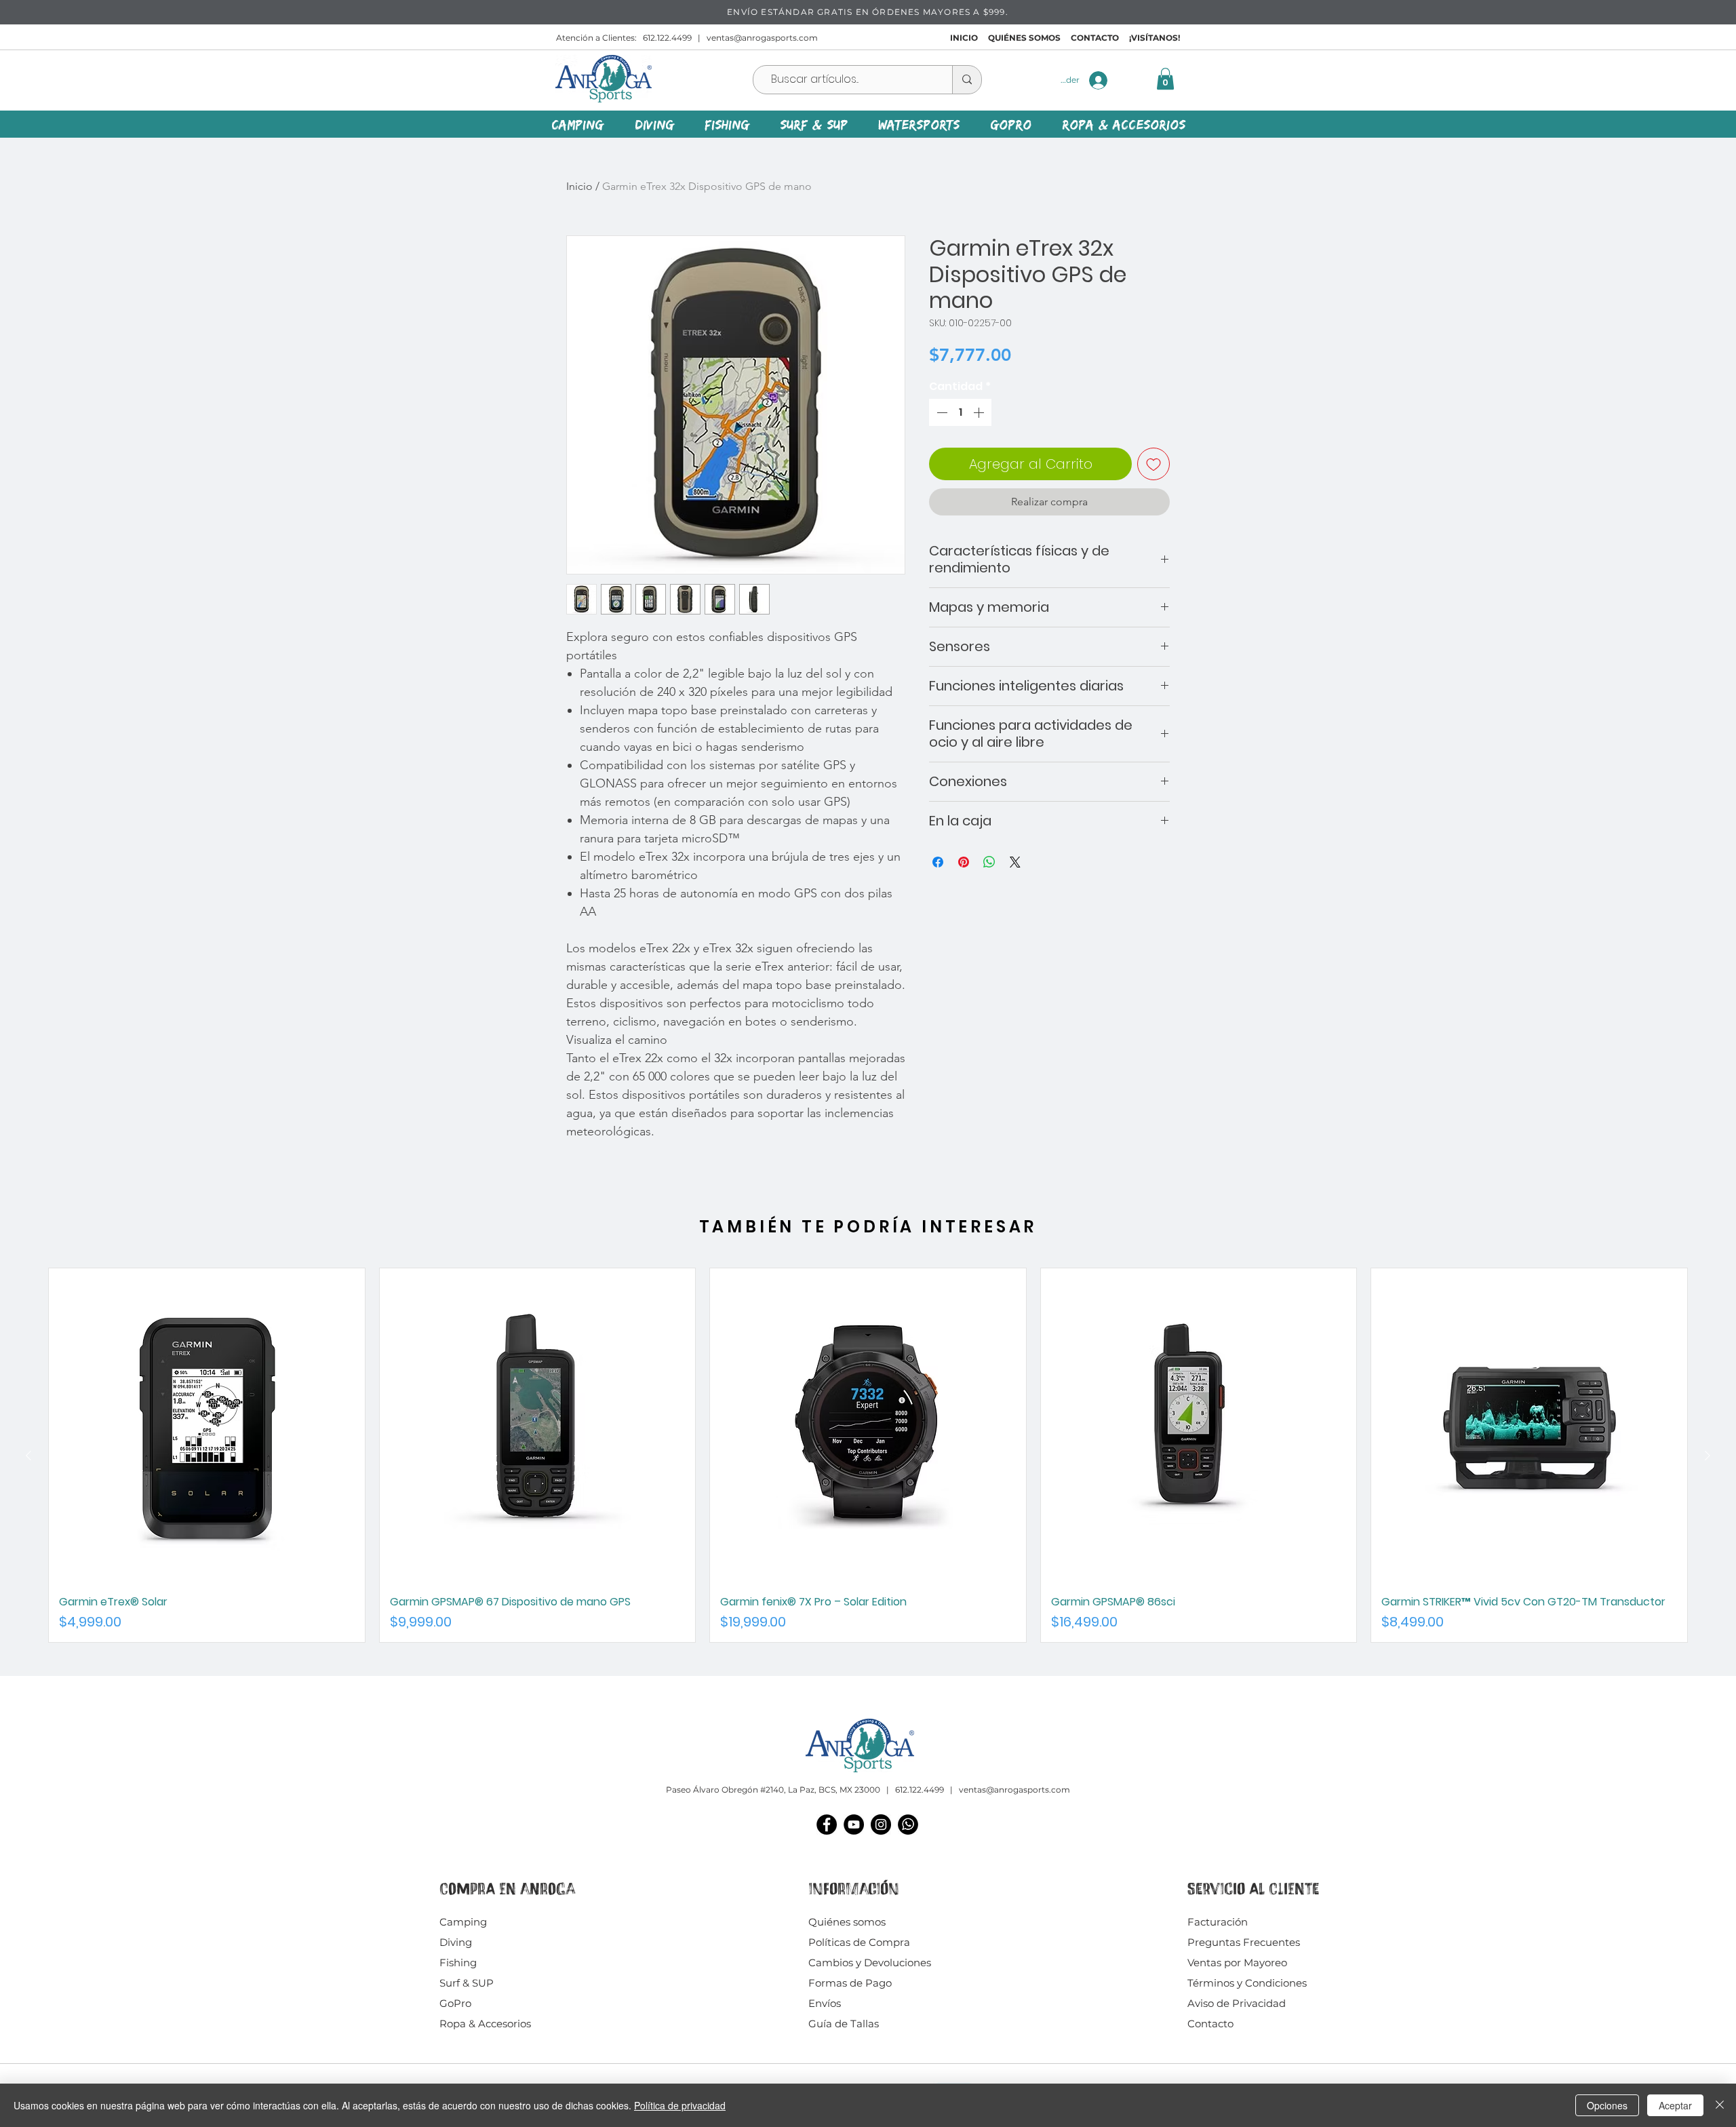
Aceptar (1675, 2105)
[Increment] (980, 412)
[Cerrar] (1720, 2105)
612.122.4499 (667, 38)
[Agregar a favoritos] (1153, 464)
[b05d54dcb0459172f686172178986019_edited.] (908, 1824)
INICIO (964, 38)
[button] (1165, 79)
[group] (868, 1455)
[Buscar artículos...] (967, 80)
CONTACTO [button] (1095, 38)
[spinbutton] (960, 412)
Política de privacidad (680, 2105)
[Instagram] (881, 1824)
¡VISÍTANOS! (1155, 38)
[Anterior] (28, 1456)
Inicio (579, 186)
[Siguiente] (1708, 1456)
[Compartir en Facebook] (938, 862)
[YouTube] (854, 1824)
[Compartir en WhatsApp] (989, 862)
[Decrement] (941, 412)
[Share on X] (1015, 862)
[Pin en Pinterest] (964, 862)
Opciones (1607, 2105)
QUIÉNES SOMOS (1024, 38)
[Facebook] (827, 1824)
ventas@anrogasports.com (762, 38)
